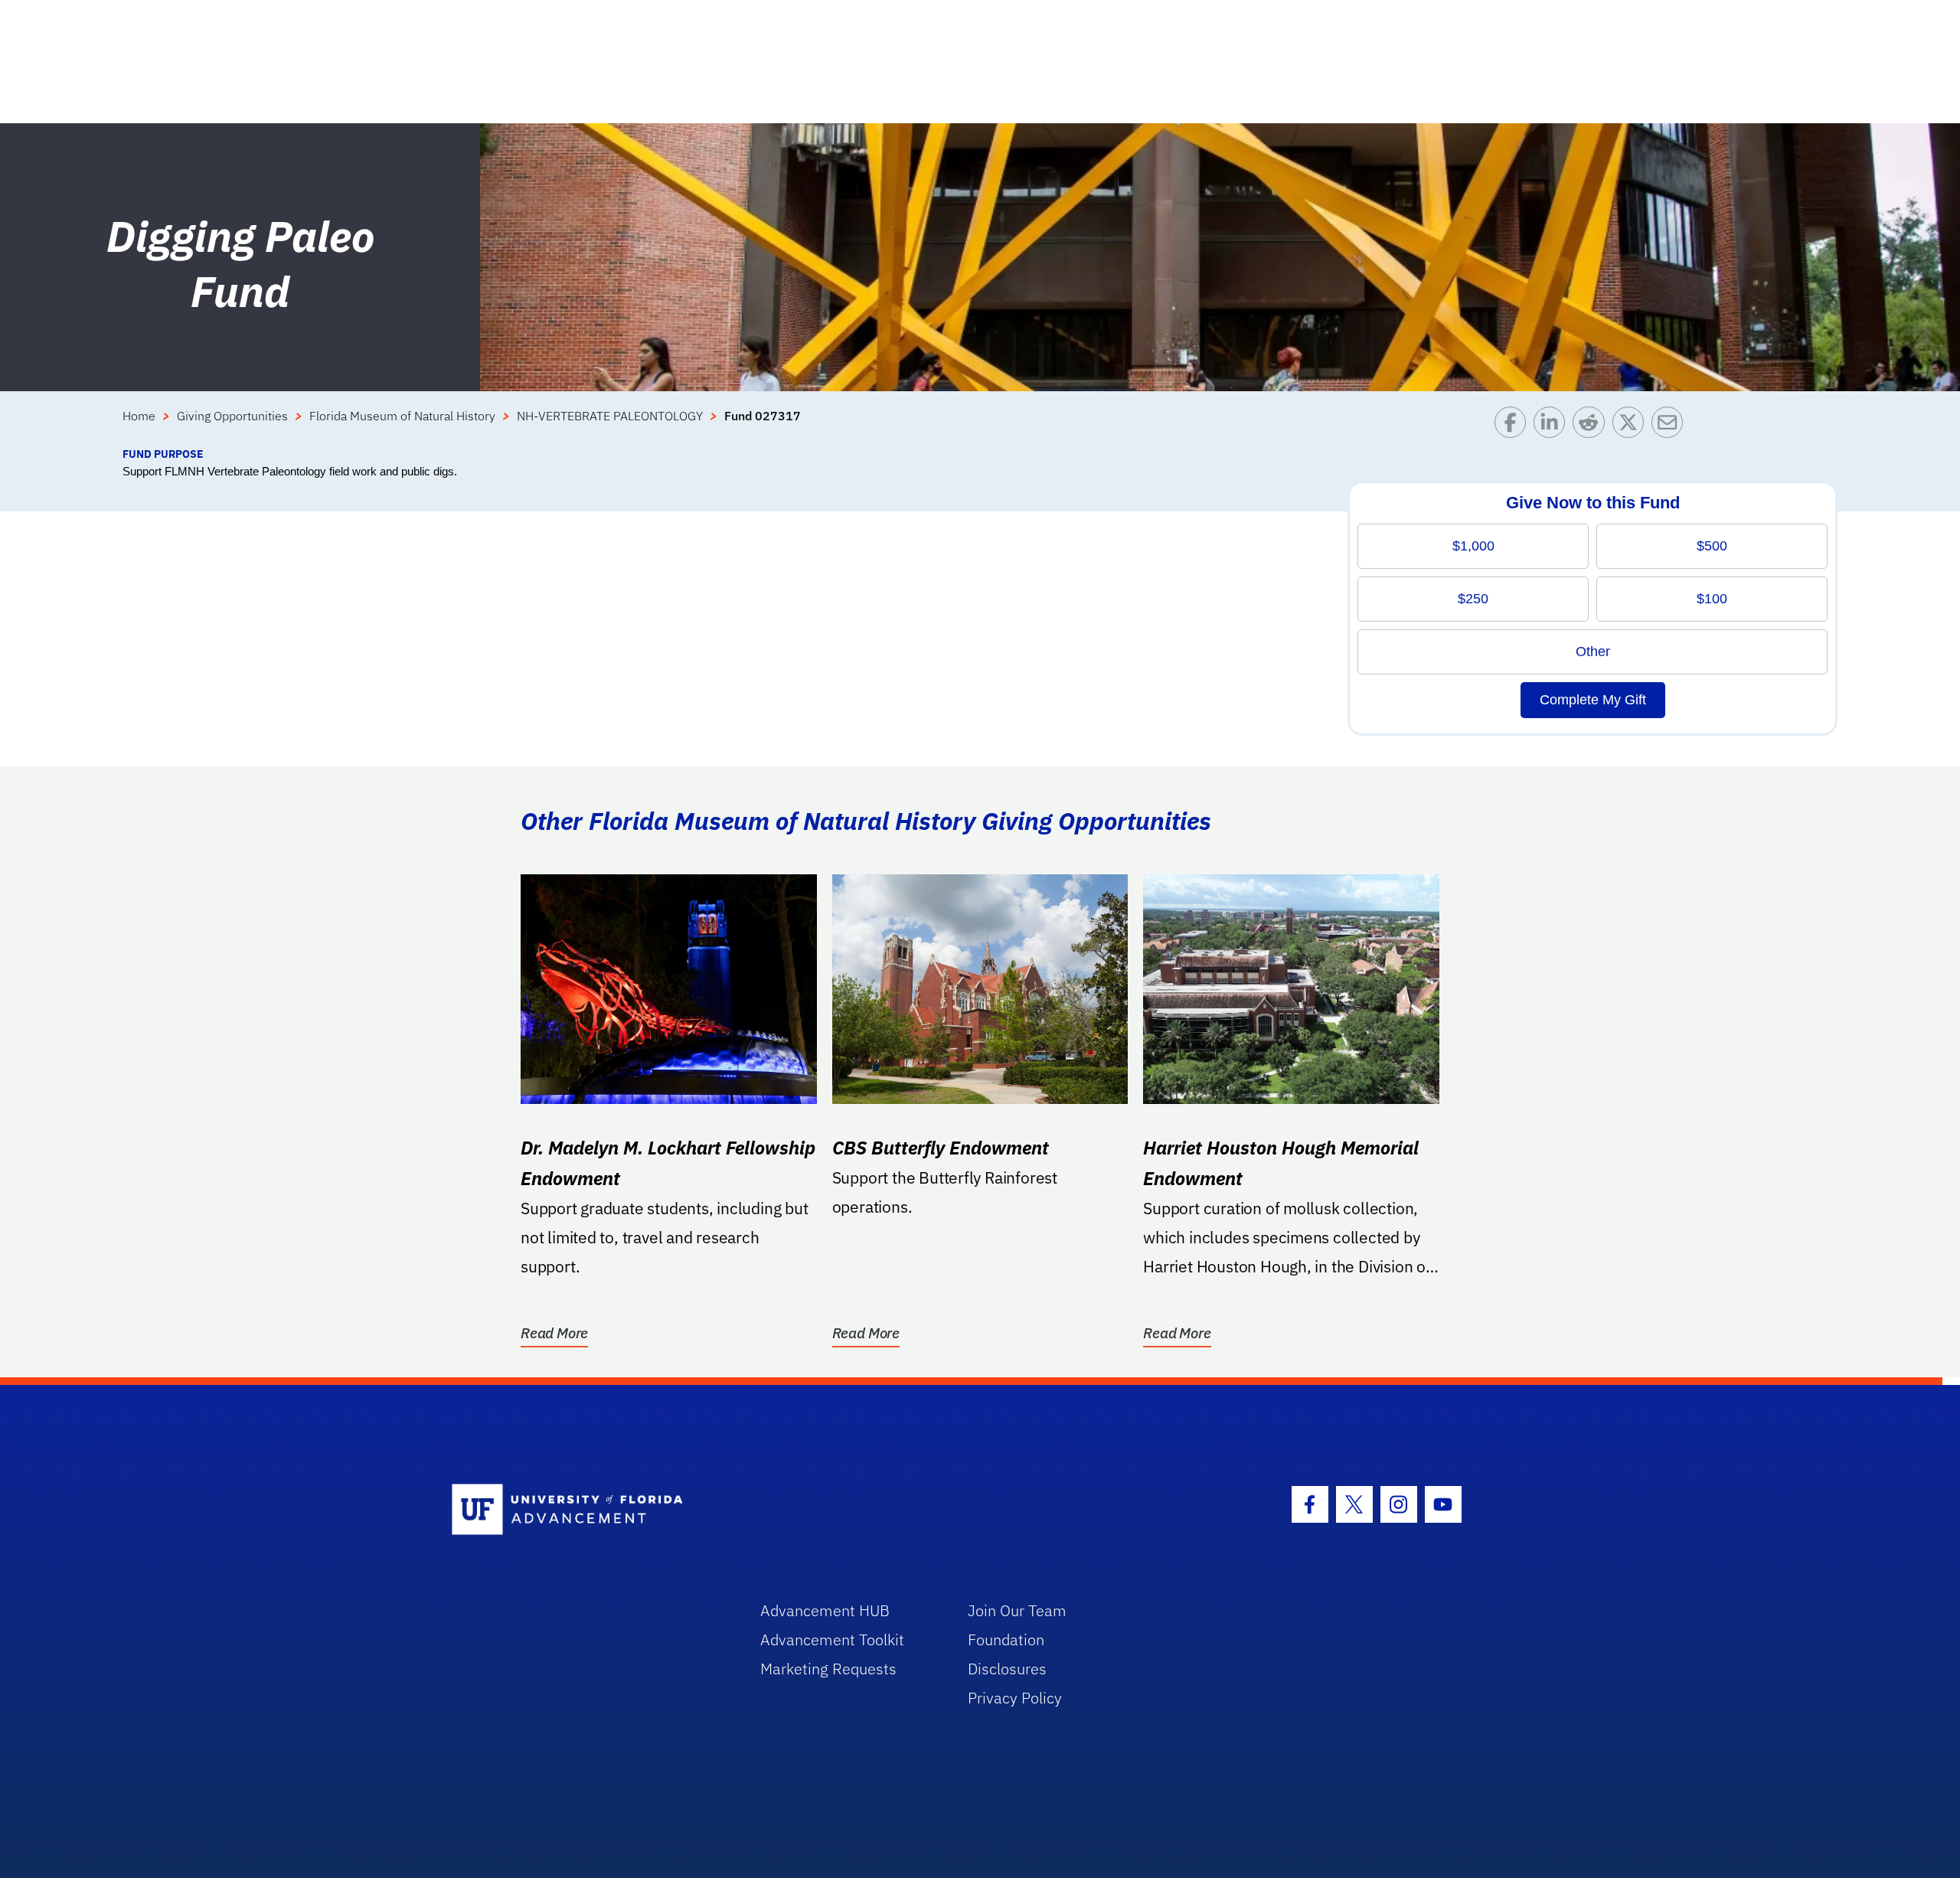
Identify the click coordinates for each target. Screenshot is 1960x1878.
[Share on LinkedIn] (1553, 426)
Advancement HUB (825, 1610)
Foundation (1006, 1640)
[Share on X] (1632, 426)
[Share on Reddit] (1592, 426)
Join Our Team (1017, 1610)
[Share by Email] (1671, 426)
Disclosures (1007, 1669)
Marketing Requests (828, 1669)
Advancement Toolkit (832, 1640)
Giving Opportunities (232, 416)
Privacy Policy (1015, 1698)
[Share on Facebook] (1514, 426)
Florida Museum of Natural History (402, 416)
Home (139, 416)
